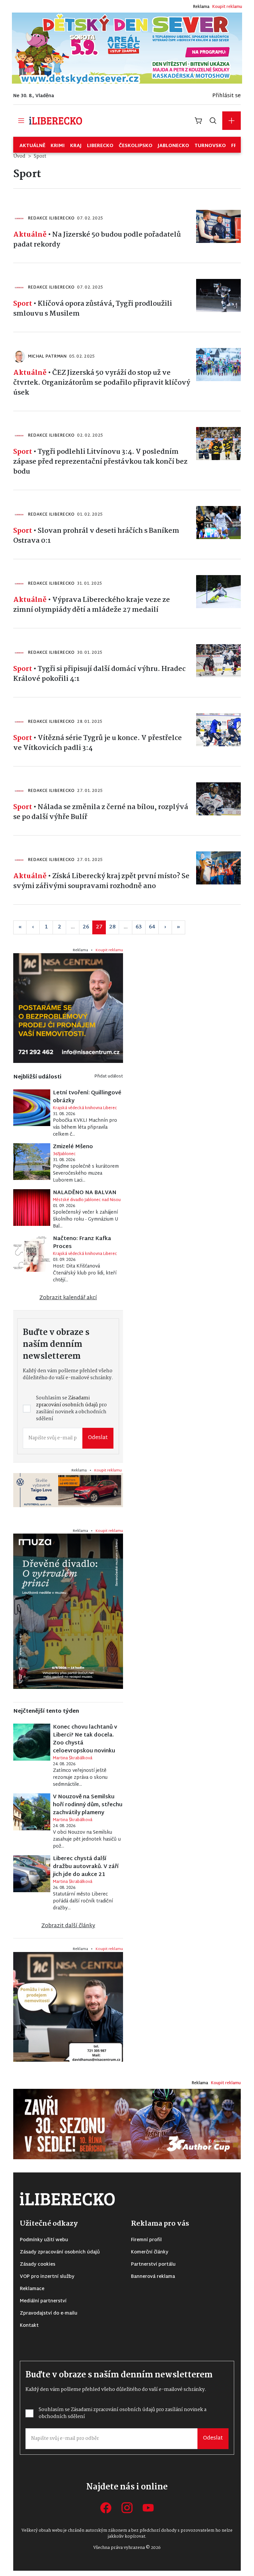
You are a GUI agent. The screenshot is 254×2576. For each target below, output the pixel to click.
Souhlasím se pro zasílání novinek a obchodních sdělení (78, 1307)
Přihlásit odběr (73, 1329)
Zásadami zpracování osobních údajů (78, 1304)
